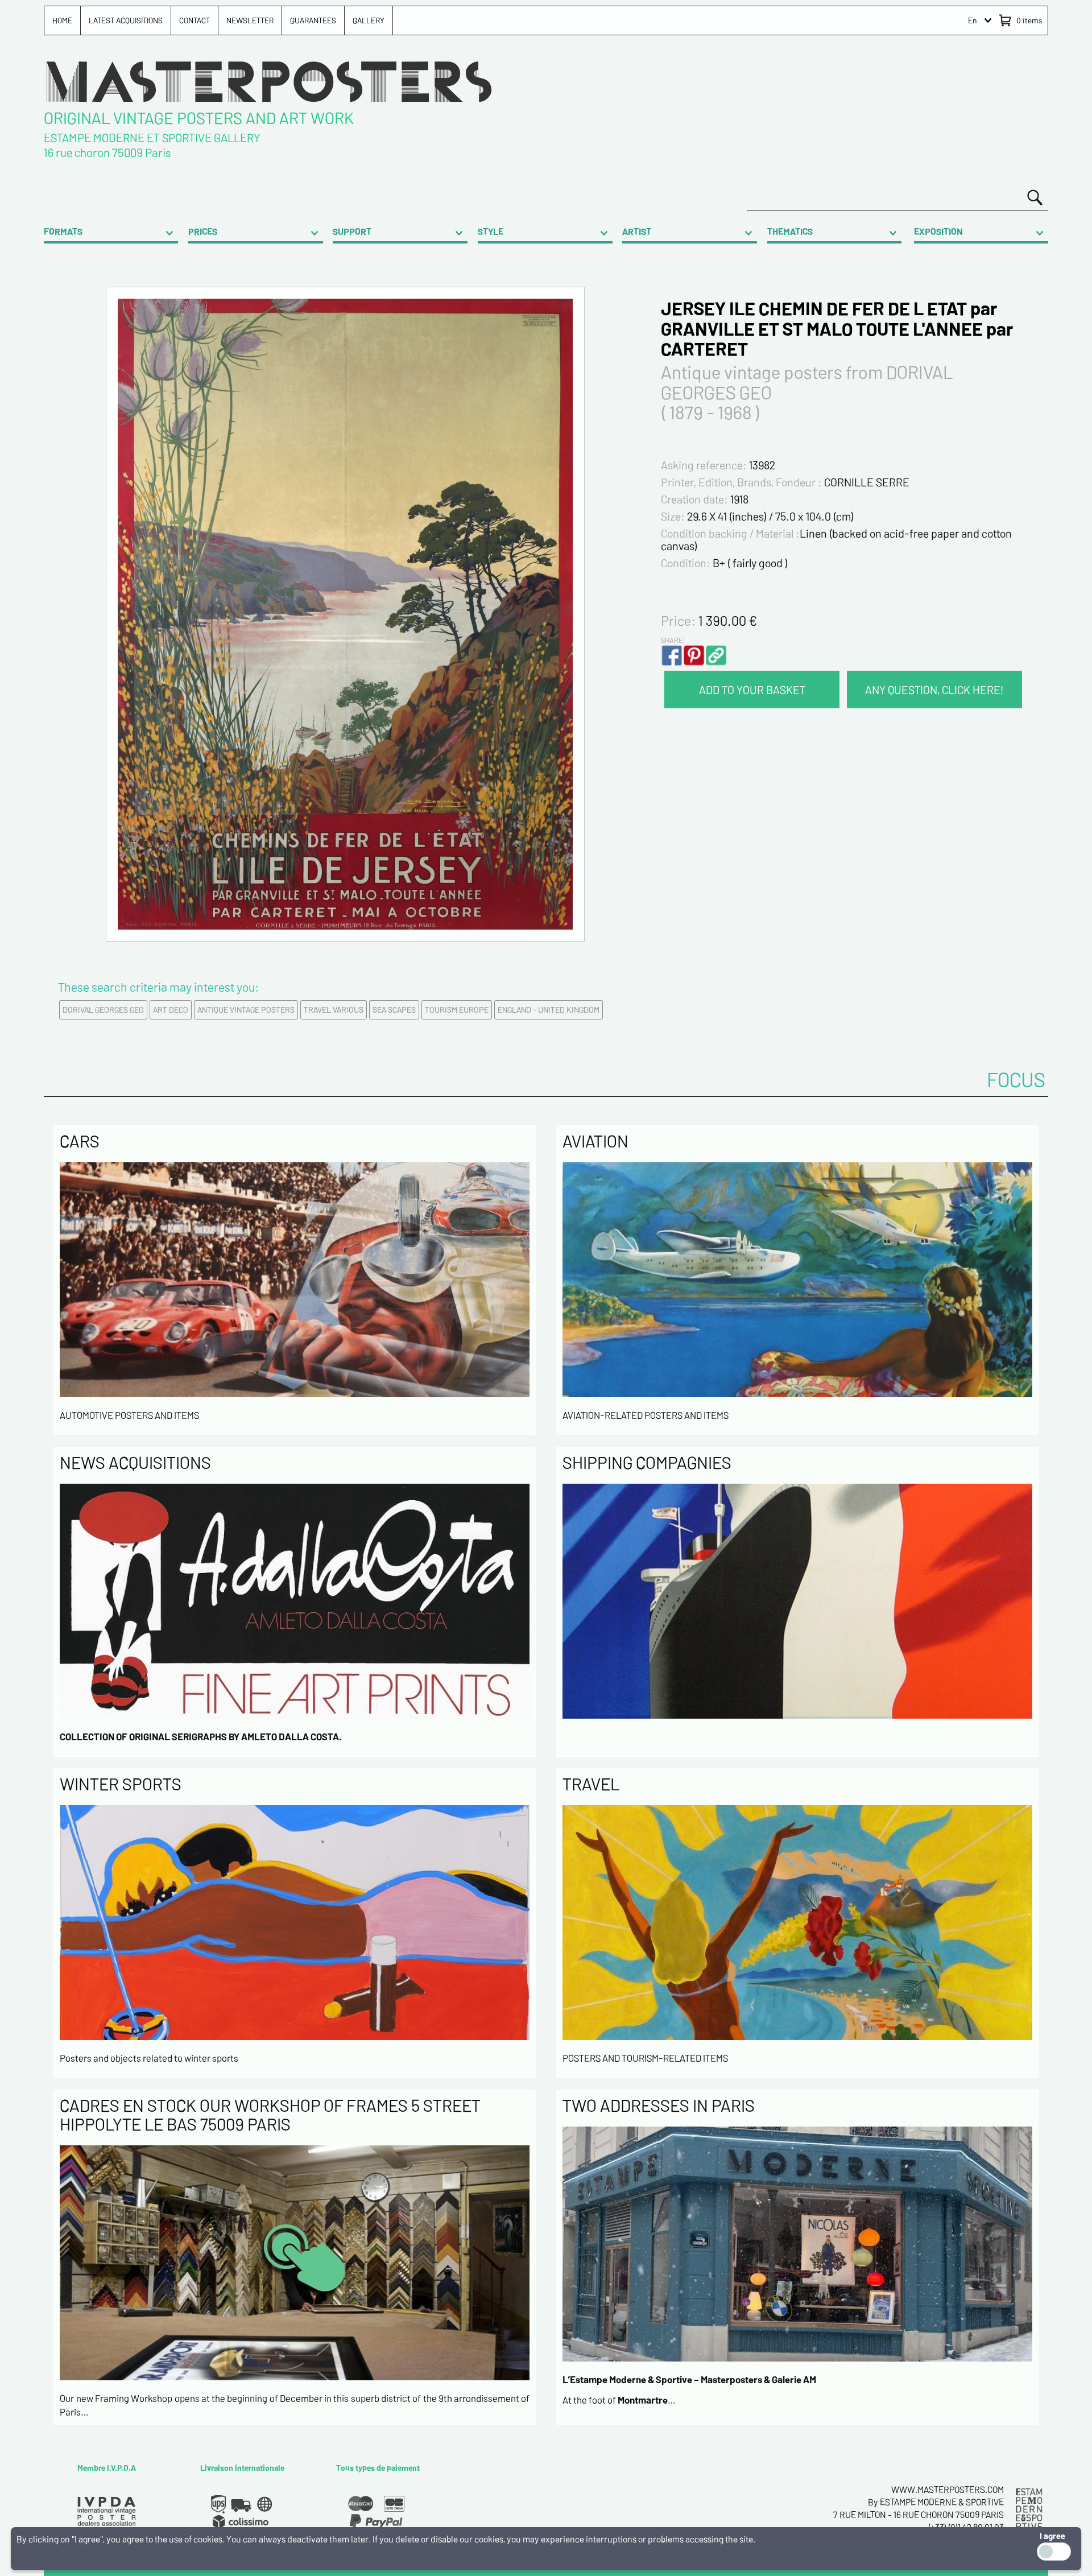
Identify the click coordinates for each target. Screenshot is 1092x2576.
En (973, 20)
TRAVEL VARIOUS (334, 1010)
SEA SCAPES (394, 1010)
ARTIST (637, 231)
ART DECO (171, 1010)
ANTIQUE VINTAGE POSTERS (246, 1010)
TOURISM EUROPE (457, 1010)
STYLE (491, 231)
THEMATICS (790, 231)
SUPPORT (352, 231)
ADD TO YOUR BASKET (752, 690)
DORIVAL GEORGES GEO (103, 1010)
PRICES (203, 231)
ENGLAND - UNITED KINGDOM (549, 1010)
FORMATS (63, 231)
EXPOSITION (938, 231)
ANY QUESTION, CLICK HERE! (934, 690)
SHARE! (673, 640)
